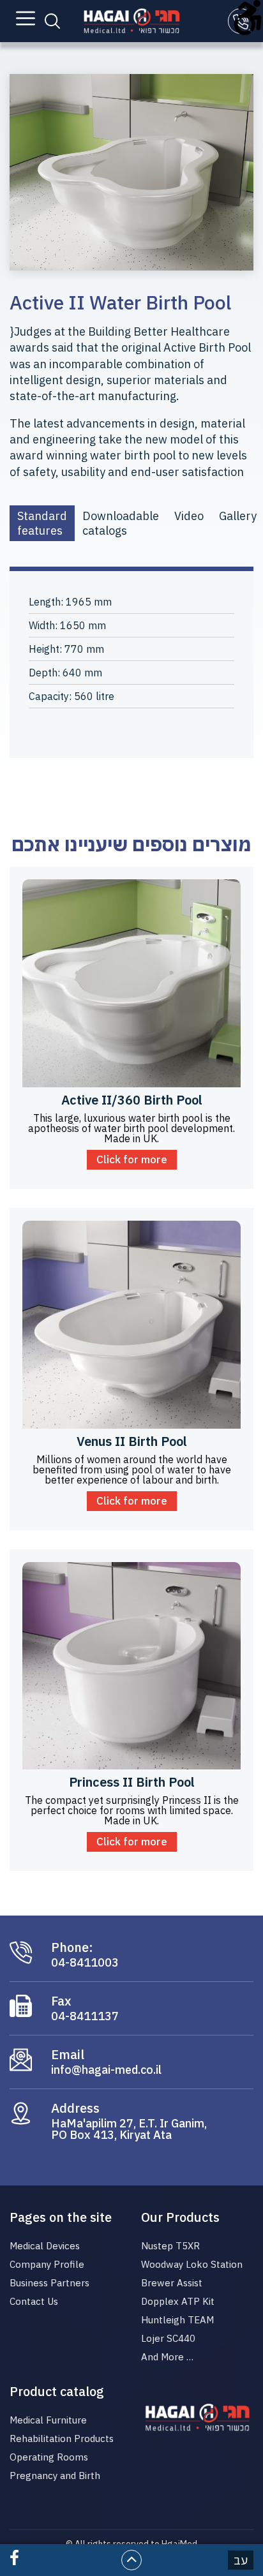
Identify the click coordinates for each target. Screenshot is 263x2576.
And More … (167, 2357)
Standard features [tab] (42, 523)
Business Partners (49, 2283)
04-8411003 (85, 1963)
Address (75, 2108)
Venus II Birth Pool (132, 1441)
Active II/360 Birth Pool (132, 1100)
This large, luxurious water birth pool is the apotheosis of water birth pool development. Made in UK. (131, 1128)
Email (68, 2055)
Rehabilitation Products (62, 2438)
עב (241, 2560)
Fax (61, 2001)
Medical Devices (45, 2246)
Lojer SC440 (168, 2338)
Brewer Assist (172, 2283)
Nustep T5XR (170, 2246)
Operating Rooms (49, 2457)
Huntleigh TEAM (177, 2320)
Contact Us (34, 2301)
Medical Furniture (48, 2420)
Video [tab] (189, 516)
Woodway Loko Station (192, 2264)
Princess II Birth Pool (132, 1782)
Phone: (72, 1947)
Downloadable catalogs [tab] (121, 523)
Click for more (132, 1159)
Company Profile (47, 2264)
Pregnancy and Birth (55, 2475)
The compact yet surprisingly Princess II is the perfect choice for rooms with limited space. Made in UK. (132, 1810)
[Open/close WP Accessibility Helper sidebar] (248, 15)
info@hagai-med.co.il (106, 2070)
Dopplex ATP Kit (178, 2301)
